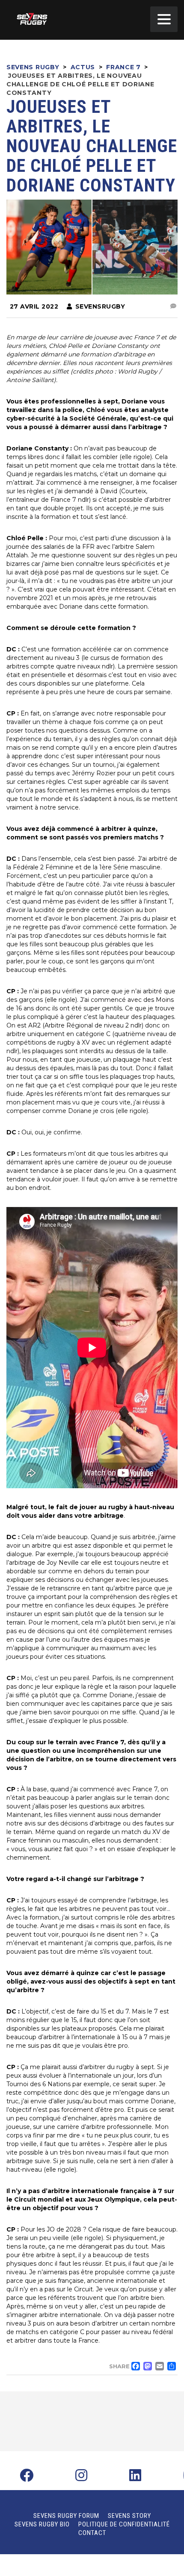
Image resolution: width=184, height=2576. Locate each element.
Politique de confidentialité (124, 2524)
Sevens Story (129, 2516)
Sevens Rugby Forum (66, 2516)
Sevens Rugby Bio (42, 2524)
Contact (92, 2533)
